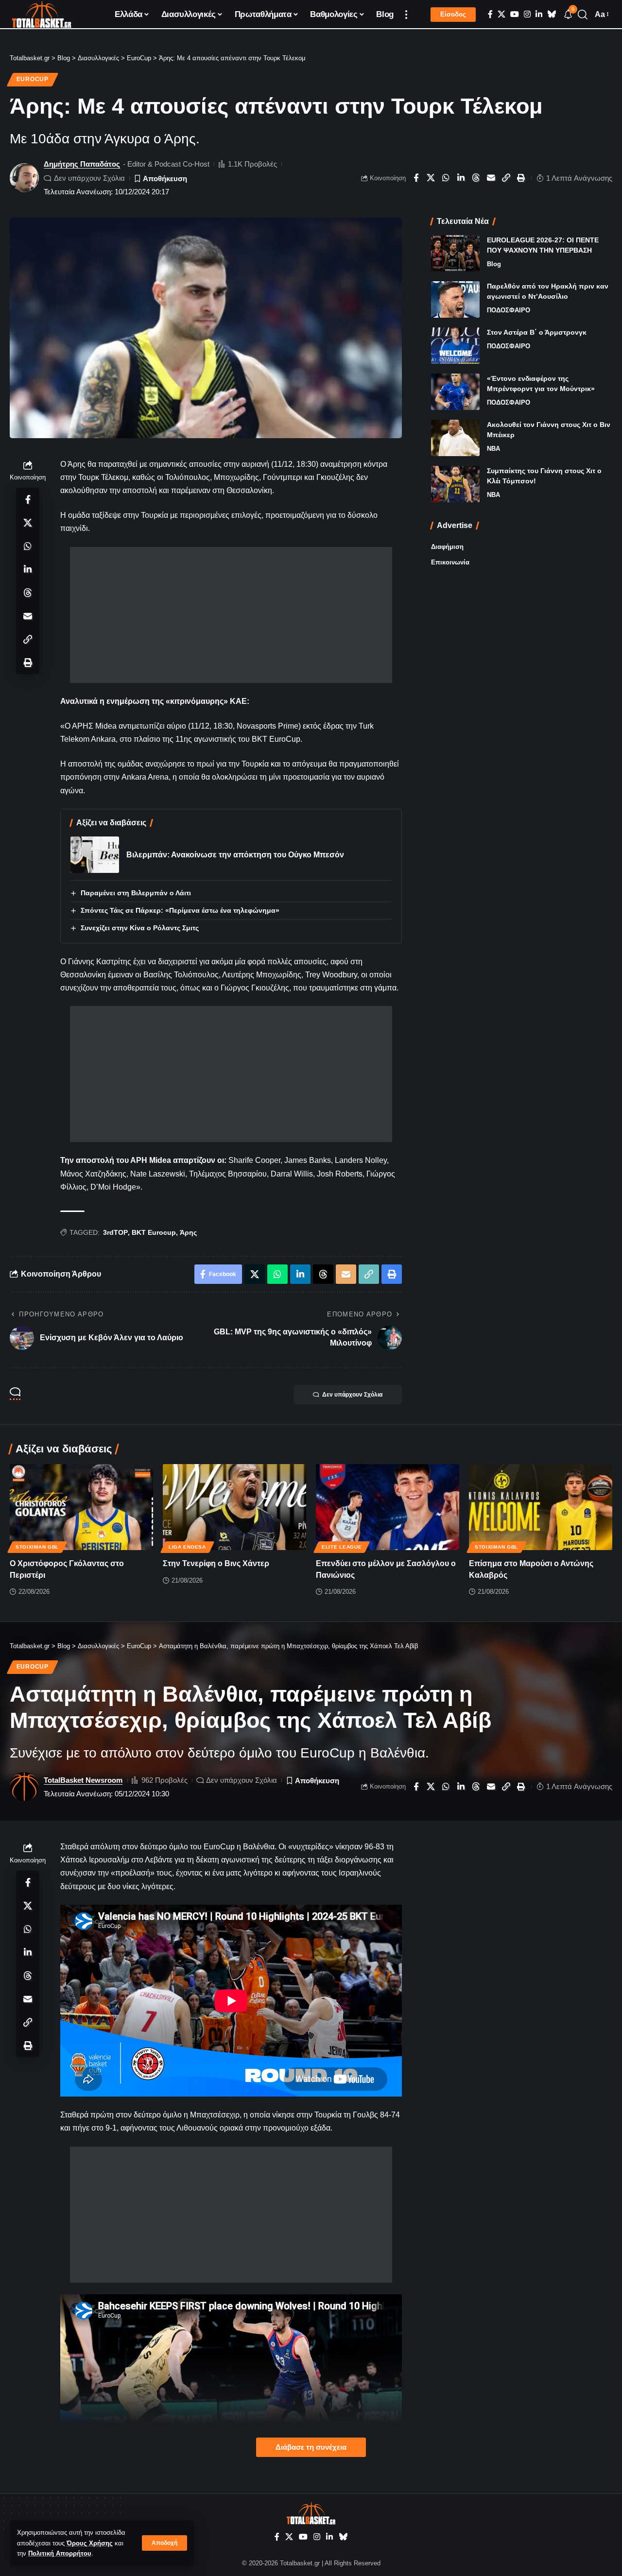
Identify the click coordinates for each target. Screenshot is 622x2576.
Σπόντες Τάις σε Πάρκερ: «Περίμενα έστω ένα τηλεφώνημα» (180, 910)
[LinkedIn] (539, 14)
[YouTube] (515, 14)
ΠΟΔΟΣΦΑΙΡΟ (509, 310)
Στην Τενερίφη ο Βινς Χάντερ (216, 1563)
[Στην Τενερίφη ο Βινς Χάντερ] (234, 1507)
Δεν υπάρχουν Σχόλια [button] (352, 1395)
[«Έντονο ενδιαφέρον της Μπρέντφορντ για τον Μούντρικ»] (455, 392)
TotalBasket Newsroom (83, 1780)
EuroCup (33, 79)
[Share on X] (431, 178)
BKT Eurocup (154, 1232)
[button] (164, 2543)
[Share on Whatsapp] (446, 178)
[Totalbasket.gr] (42, 15)
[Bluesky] (552, 14)
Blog (494, 264)
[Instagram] (527, 14)
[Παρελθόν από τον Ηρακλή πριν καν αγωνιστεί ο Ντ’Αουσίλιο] (455, 299)
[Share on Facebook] (416, 178)
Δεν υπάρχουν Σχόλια (89, 178)
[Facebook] (490, 14)
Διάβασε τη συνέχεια (311, 2447)
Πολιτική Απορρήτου (60, 2553)
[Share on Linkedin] (461, 178)
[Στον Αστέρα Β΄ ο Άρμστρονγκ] (455, 346)
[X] (501, 14)
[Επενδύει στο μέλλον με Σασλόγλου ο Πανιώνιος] (388, 1507)
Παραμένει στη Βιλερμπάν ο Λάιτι (136, 893)
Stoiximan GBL (37, 1547)
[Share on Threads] (476, 178)
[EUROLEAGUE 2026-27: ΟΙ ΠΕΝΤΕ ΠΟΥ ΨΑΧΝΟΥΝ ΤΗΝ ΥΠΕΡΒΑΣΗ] (455, 253)
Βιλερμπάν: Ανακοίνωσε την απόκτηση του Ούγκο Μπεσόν (235, 855)
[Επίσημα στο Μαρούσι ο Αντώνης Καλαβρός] (541, 1507)
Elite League (342, 1547)
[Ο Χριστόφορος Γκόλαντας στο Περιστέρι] (81, 1507)
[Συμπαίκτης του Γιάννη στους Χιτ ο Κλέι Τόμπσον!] (455, 484)
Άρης (188, 1232)
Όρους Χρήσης (90, 2543)
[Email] (491, 178)
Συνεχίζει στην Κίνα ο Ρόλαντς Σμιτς (140, 928)
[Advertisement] (231, 615)
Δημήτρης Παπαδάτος (82, 164)
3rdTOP (115, 1232)
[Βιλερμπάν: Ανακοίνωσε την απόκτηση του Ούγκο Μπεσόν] (95, 855)
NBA (493, 449)
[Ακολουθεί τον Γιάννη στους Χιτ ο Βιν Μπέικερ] (455, 438)
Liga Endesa (187, 1547)
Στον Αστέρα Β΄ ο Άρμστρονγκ (537, 332)
